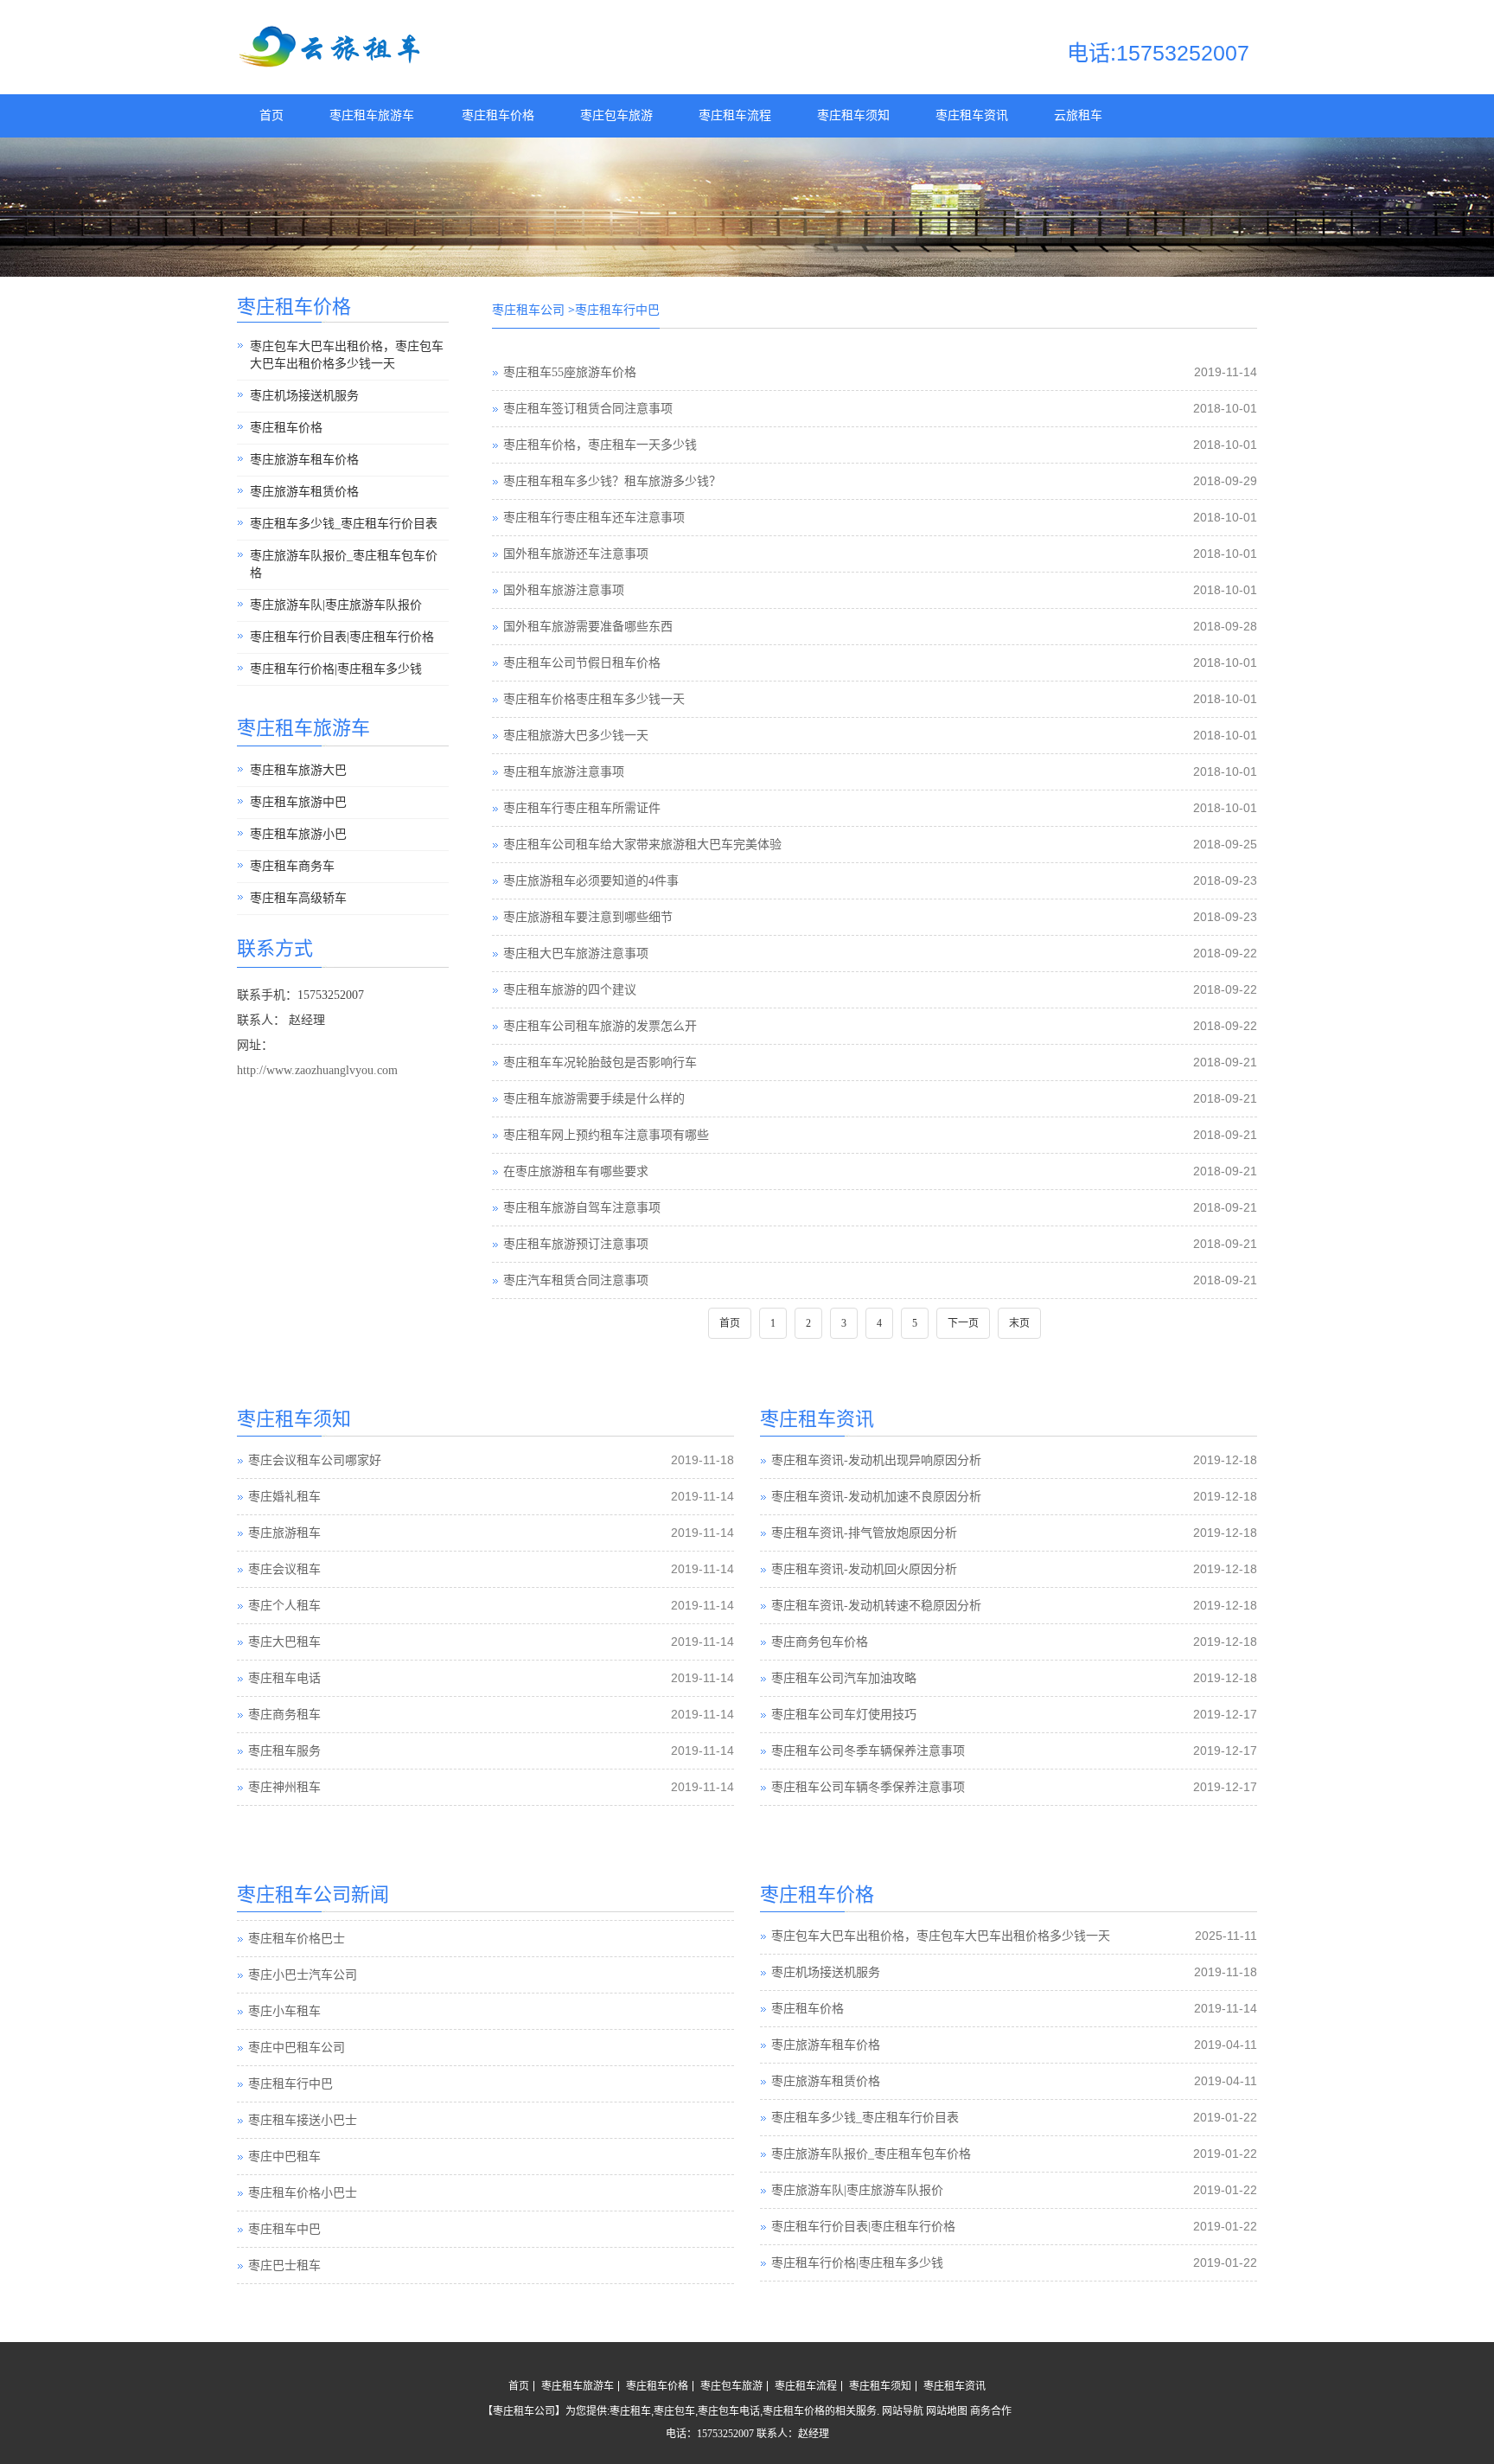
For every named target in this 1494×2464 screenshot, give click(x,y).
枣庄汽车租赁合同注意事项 (576, 1280)
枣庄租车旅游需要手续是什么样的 (594, 1099)
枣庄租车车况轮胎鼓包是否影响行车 (600, 1062)
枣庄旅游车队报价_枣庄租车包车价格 (344, 564)
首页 (271, 115)
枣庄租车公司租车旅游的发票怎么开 (600, 1026)
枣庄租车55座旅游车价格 (570, 372)
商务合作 (991, 2411)
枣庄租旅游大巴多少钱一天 (576, 736)
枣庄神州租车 (284, 1787)
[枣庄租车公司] (332, 64)
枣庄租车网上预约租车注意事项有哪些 (606, 1135)
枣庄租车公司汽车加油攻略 (844, 1678)
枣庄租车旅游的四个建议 (570, 990)
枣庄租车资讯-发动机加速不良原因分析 (876, 1497)
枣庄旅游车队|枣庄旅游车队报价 (336, 605)
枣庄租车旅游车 (372, 115)
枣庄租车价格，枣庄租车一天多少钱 (600, 445)
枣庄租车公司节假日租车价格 (582, 663)
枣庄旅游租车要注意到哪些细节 (588, 917)
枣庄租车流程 (735, 115)
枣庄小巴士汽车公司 (303, 1964)
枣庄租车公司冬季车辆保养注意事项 (868, 1751)
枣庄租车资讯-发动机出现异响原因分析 (876, 1460)
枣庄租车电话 (284, 1678)
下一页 (963, 1323)
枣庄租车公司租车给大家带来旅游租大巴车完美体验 (642, 845)
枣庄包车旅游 (616, 115)
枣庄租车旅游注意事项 (564, 772)
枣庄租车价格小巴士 (303, 2182)
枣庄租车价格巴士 (297, 1927)
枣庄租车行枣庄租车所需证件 (582, 808)
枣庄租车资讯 (972, 115)
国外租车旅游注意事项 (564, 590)
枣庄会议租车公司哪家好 (315, 1460)
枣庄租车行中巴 (290, 2073)
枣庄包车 (674, 2411)
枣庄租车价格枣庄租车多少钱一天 (594, 699)
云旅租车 (1078, 115)
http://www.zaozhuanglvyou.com (317, 1070)
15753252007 (725, 2434)
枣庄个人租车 (284, 1606)
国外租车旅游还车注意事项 (576, 554)
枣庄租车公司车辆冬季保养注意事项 (868, 1787)
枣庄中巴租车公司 (297, 2036)
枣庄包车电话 (729, 2411)
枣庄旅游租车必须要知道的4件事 (591, 881)
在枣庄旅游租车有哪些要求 (576, 1171)
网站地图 (947, 2411)
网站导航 (903, 2411)
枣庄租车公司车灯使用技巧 (844, 1715)
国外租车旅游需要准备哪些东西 (588, 627)
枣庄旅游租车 (284, 1533)
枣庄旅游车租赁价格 (304, 492)
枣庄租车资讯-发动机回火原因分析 (864, 1569)
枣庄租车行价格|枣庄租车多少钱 (336, 669)
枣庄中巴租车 (284, 2145)
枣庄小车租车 (284, 2000)
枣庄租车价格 (498, 115)
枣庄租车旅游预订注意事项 (576, 1244)
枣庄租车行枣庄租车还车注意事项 (594, 518)
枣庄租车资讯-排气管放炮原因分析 (864, 1533)
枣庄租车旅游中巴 (298, 802)
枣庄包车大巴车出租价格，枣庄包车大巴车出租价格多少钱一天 (347, 355)
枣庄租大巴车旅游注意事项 (576, 954)
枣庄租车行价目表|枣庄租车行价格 (342, 637)
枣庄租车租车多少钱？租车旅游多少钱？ (612, 481)
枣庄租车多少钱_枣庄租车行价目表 (344, 524)
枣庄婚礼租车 (284, 1497)
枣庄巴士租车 (284, 2254)
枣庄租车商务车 (292, 866)
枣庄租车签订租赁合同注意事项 (588, 409)
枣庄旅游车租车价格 (304, 460)
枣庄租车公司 (528, 310)
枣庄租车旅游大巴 (298, 770)
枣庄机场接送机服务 (304, 396)
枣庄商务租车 (284, 1715)
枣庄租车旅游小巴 (298, 834)
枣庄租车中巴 (284, 2218)
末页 (1019, 1323)
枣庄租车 (630, 2411)
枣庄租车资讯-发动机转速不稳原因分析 (876, 1606)
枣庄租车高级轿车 (298, 898)
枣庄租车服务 (284, 1751)
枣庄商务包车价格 (820, 1642)
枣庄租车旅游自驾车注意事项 (582, 1208)
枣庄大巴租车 (284, 1642)
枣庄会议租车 (284, 1569)
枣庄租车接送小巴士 (303, 2109)
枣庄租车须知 (853, 115)
